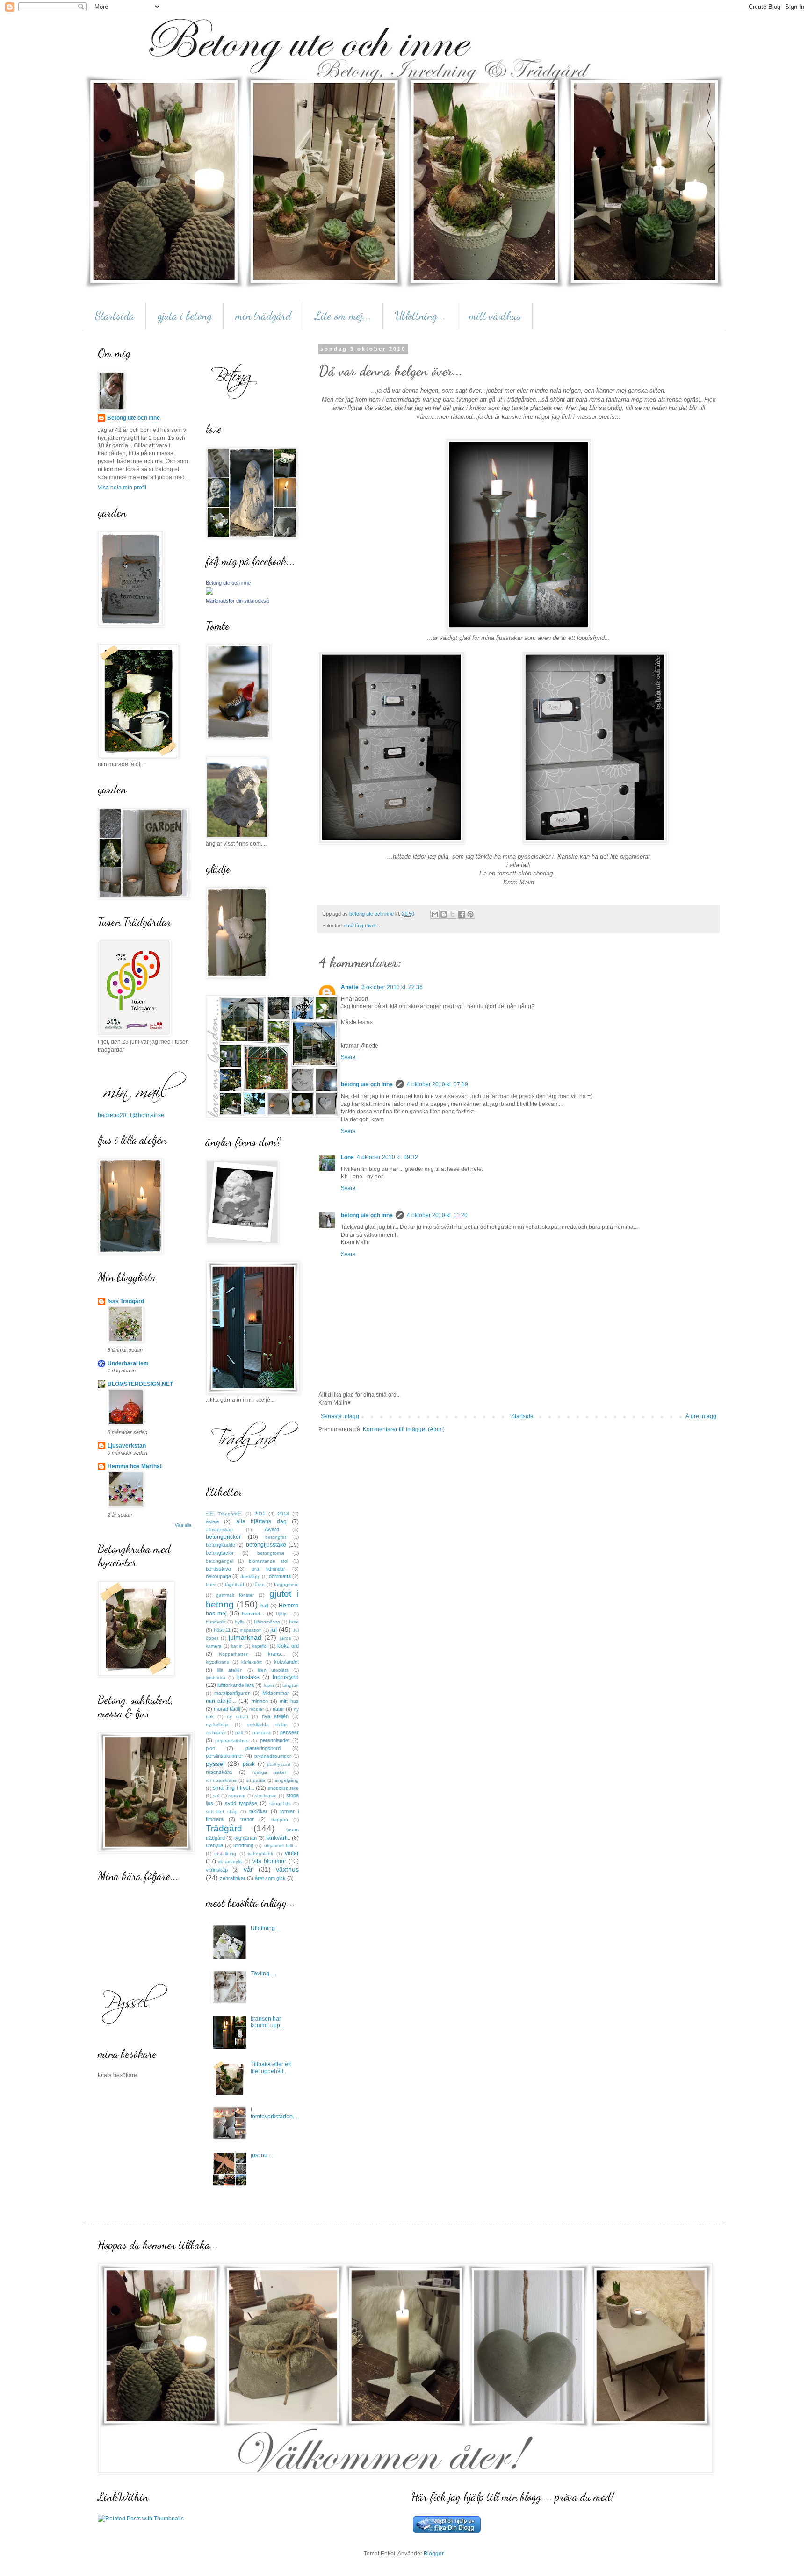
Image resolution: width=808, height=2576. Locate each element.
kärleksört (252, 1662)
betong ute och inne (367, 1084)
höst (294, 1622)
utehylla (214, 1845)
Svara (348, 1057)
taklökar (258, 1811)
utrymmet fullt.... (281, 1846)
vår (248, 1869)
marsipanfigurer (232, 1693)
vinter (292, 1853)
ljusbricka (216, 1677)
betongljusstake (266, 1545)
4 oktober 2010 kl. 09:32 (387, 1157)
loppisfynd (286, 1677)
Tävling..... (263, 1973)
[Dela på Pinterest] (470, 914)
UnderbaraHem (128, 1363)
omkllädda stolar (267, 1725)
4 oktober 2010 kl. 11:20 (437, 1215)
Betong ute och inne (133, 418)
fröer (211, 1584)
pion (210, 1748)
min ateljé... (221, 1701)
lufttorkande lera (236, 1685)
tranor (247, 1819)
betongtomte (271, 1553)
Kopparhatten (234, 1654)
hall (264, 1606)
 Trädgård (224, 1514)
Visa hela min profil (122, 488)
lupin (269, 1685)
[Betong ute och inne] (209, 593)
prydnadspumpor (273, 1756)
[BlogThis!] (444, 914)
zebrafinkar (233, 1878)
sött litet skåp (222, 1812)
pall (239, 1733)
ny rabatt (238, 1717)
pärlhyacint (279, 1764)
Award (272, 1529)
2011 (260, 1514)
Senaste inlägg (340, 1416)
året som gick (270, 1878)
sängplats (280, 1804)
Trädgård (224, 1828)
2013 (283, 1514)
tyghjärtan (245, 1838)
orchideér (216, 1733)
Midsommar (276, 1693)
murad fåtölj (227, 1709)
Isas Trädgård (126, 1301)
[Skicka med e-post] (435, 914)
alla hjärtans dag (261, 1521)
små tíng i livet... (362, 926)
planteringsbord (263, 1748)
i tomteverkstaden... (274, 2113)
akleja (212, 1521)
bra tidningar (268, 1569)
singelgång (287, 1780)
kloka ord (288, 1646)
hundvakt (216, 1622)
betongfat (276, 1537)
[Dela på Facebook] (462, 914)
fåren (259, 1584)
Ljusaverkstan (127, 1446)
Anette (350, 987)
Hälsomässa (267, 1622)
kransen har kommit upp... (267, 2022)
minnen (260, 1701)
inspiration (251, 1630)
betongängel (220, 1561)
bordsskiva (218, 1569)
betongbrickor (223, 1537)
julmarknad (245, 1637)
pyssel (215, 1764)
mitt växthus (495, 316)
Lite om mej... (343, 316)
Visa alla (183, 1525)
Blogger (433, 2554)
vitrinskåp (217, 1870)
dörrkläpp (250, 1576)
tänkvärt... (278, 1838)
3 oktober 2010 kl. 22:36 (392, 987)
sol (216, 1796)
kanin (237, 1646)
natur (278, 1709)
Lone (347, 1157)
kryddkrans (217, 1662)
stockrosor (266, 1796)
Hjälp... (283, 1614)
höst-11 (222, 1630)
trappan (280, 1819)
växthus (287, 1869)
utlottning (243, 1845)
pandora (262, 1733)
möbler (256, 1709)
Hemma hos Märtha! (135, 1466)
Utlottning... (420, 316)
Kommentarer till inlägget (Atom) (404, 1429)
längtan (291, 1685)
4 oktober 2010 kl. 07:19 (437, 1084)
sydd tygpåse (241, 1803)
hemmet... (253, 1614)
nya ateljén (275, 1716)
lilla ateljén (230, 1670)
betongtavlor (220, 1553)
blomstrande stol (268, 1561)
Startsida (115, 316)
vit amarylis (230, 1862)
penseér (289, 1732)
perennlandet (275, 1740)
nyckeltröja (217, 1725)
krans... (277, 1654)
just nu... (261, 2155)
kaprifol (260, 1646)
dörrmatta (280, 1576)
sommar (237, 1796)
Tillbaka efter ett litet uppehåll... (271, 2067)
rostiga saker (269, 1772)
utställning (225, 1854)
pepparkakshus (232, 1740)
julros (285, 1638)
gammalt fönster (235, 1595)
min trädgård (263, 316)
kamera (214, 1646)
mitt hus (289, 1701)
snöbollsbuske (283, 1788)
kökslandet (286, 1662)
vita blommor (269, 1861)
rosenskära (219, 1772)
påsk (249, 1764)
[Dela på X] (453, 914)
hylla (240, 1622)
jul (274, 1629)
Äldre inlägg (701, 1416)
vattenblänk (260, 1854)
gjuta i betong (185, 316)
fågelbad (234, 1584)
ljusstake (248, 1677)
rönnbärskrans (221, 1780)
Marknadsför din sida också (237, 601)
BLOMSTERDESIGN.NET (140, 1384)
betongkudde (220, 1545)
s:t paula (256, 1780)
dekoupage (218, 1576)
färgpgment (286, 1584)
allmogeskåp (219, 1530)
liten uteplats (273, 1670)
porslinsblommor (224, 1756)
